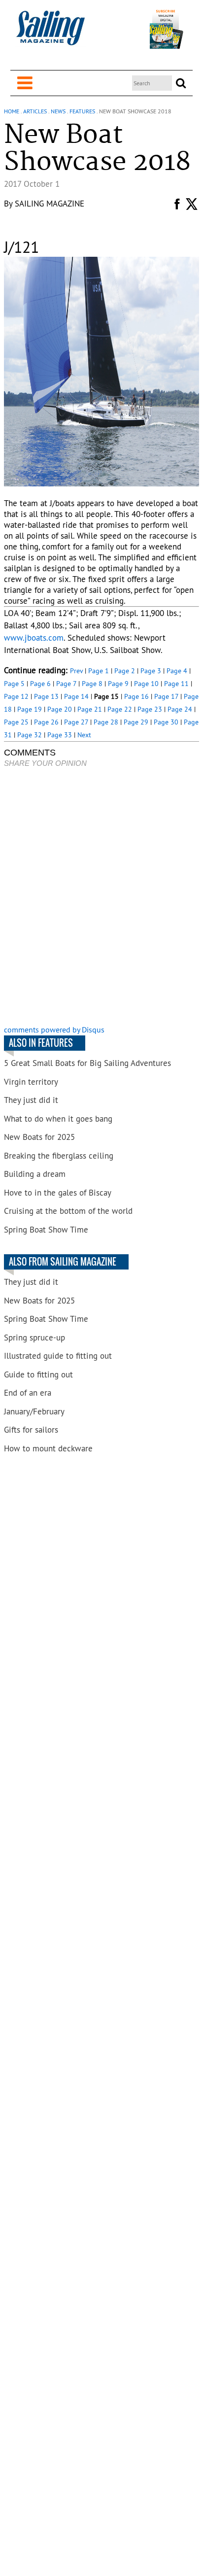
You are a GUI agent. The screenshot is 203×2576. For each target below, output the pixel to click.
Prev (76, 671)
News (58, 111)
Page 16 (136, 696)
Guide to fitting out (38, 1374)
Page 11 (176, 684)
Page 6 (40, 684)
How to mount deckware (48, 1448)
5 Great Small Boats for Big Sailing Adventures (87, 1063)
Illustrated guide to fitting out (58, 1356)
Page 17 (166, 696)
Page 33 (60, 735)
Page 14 (76, 696)
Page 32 (30, 735)
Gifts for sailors (31, 1430)
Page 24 (180, 709)
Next (84, 735)
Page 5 (14, 684)
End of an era (28, 1393)
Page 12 (16, 696)
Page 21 (90, 709)
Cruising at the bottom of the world (68, 1211)
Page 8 (92, 684)
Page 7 (66, 684)
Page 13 (46, 696)
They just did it (31, 1100)
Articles (35, 111)
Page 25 (16, 722)
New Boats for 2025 (39, 1137)
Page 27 (76, 722)
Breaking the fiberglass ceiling (59, 1156)
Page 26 (46, 722)
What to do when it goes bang (58, 1119)
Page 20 (60, 709)
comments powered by (54, 1030)
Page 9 (118, 684)
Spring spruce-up (34, 1338)
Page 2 (125, 671)
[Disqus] (101, 897)
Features (82, 111)
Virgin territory (31, 1082)
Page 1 (99, 671)
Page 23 (150, 709)
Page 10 (146, 684)
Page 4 (177, 671)
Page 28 (106, 722)
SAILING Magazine (50, 204)
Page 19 (30, 709)
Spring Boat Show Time (46, 1230)
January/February (34, 1411)
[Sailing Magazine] (50, 33)
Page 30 (166, 722)
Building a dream (35, 1174)
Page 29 (136, 722)
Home (12, 111)
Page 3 (151, 671)
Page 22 (120, 709)
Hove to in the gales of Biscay (58, 1193)
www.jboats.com (34, 638)
